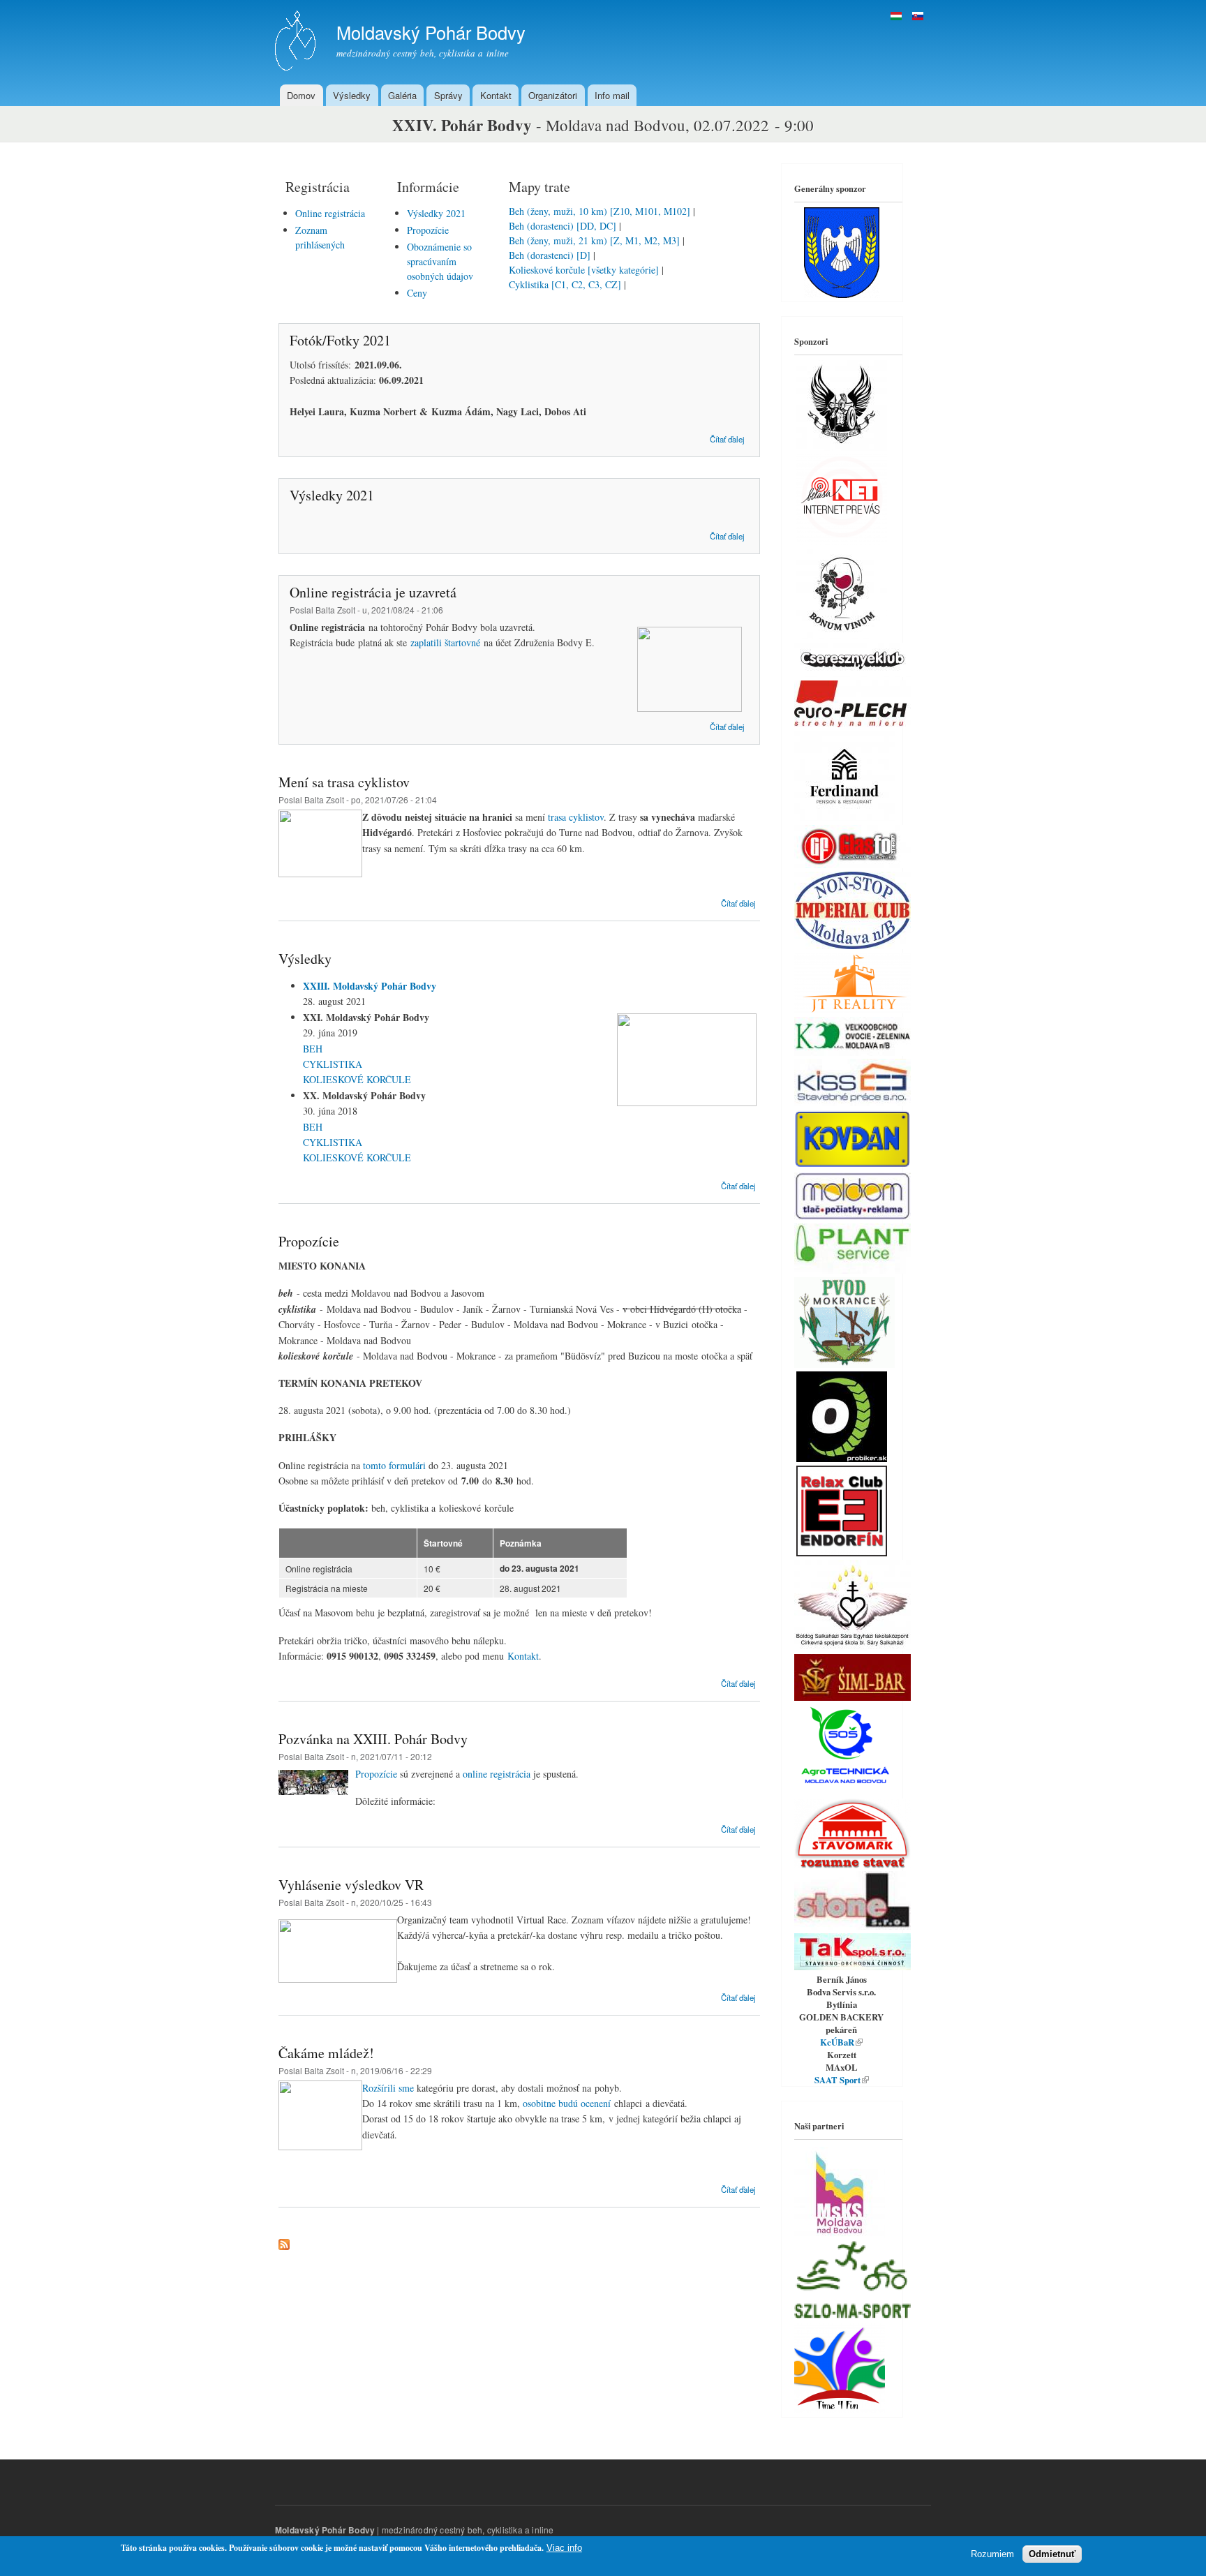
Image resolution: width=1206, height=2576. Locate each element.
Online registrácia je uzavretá (373, 592)
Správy (448, 95)
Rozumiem (992, 2554)
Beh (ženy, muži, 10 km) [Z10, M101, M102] (600, 211)
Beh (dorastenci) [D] (551, 255)
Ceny (417, 293)
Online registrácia (330, 213)
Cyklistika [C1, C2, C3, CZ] (566, 284)
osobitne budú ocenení (567, 2103)
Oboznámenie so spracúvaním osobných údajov (440, 261)
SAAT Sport (842, 2080)
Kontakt (496, 95)
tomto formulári (394, 1465)
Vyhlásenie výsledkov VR (351, 1885)
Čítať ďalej (727, 439)
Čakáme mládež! (326, 2053)
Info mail (612, 95)
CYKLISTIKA (333, 1064)
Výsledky (352, 95)
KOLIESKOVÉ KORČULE (357, 1079)
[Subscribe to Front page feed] (284, 2241)
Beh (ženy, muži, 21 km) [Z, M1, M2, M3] (596, 240)
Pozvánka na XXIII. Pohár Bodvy (373, 1739)
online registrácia (497, 1774)
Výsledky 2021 (436, 213)
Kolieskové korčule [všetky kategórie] (585, 270)
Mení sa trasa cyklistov (344, 782)
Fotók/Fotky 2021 (340, 340)
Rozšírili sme (388, 2088)
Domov (301, 95)
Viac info (564, 2548)
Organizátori (553, 95)
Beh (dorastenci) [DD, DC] (563, 226)
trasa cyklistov (576, 817)
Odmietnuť (1052, 2554)
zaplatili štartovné (445, 642)
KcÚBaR (841, 2042)
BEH (313, 1049)
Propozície (428, 230)
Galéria (402, 95)
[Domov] (297, 42)
